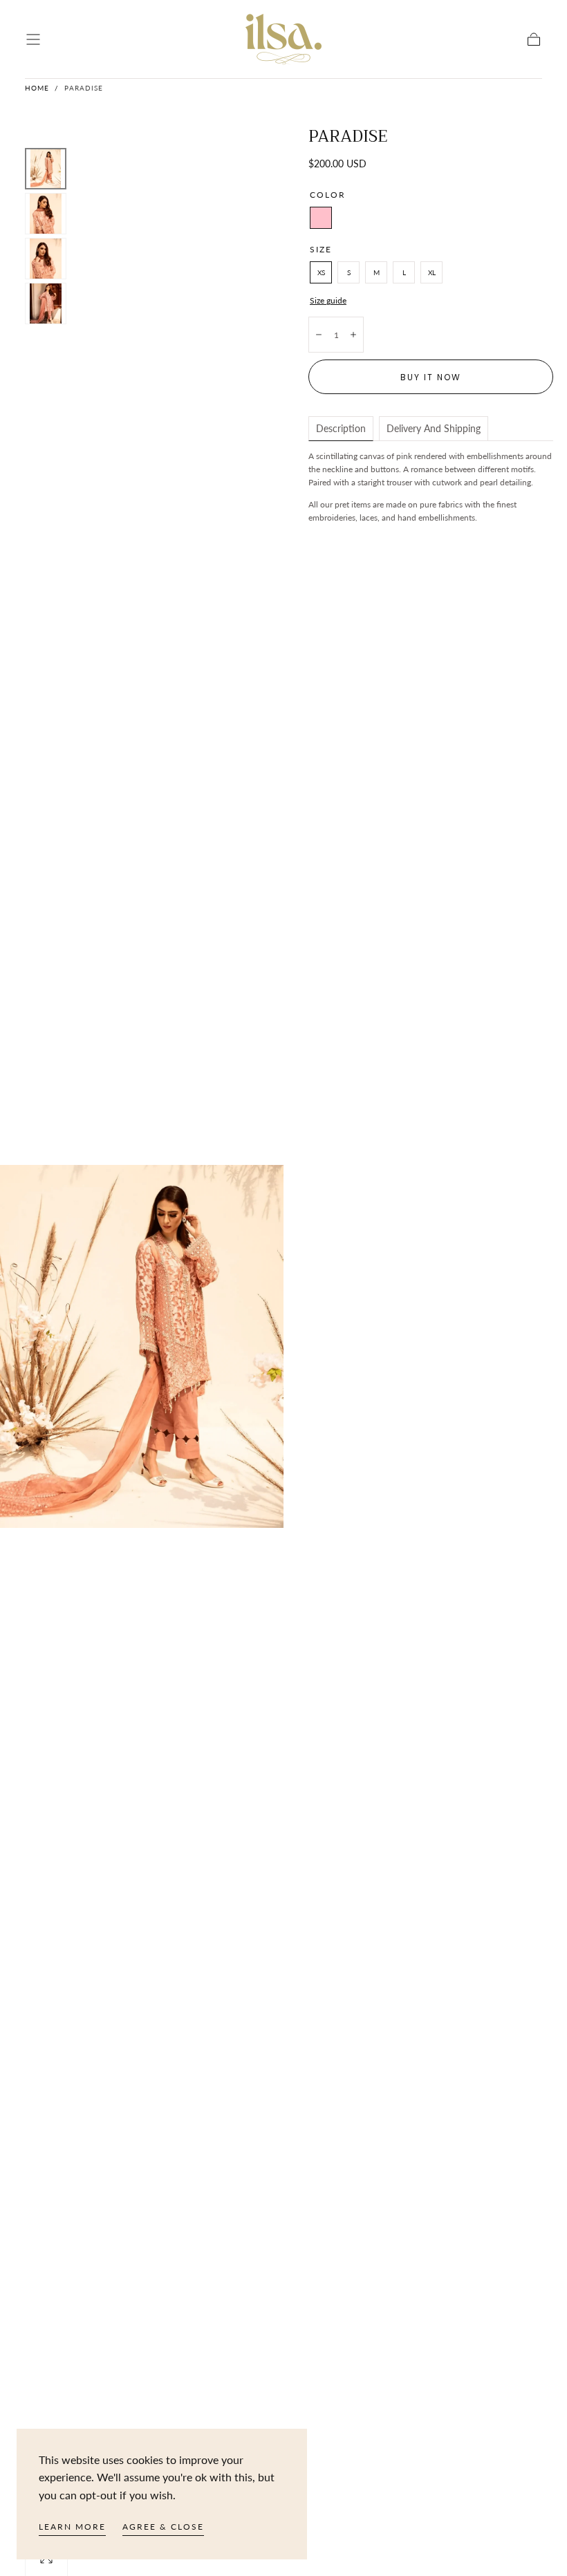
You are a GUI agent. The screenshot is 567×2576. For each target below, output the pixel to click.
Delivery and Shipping (434, 428)
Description (341, 428)
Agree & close (163, 2527)
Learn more (72, 2527)
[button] (33, 39)
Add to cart (463, 334)
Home (37, 88)
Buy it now (431, 377)
